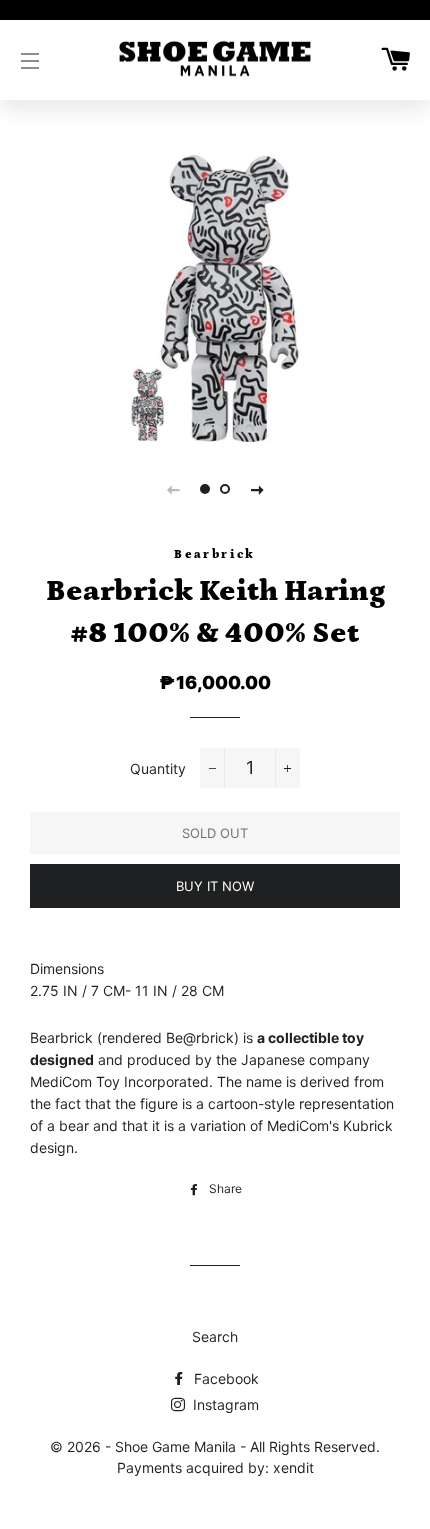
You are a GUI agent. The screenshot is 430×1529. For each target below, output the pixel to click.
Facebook (224, 1378)
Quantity (158, 768)
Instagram (224, 1404)
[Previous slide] (173, 489)
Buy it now (215, 886)
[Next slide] (257, 489)
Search (215, 1336)
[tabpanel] (215, 298)
